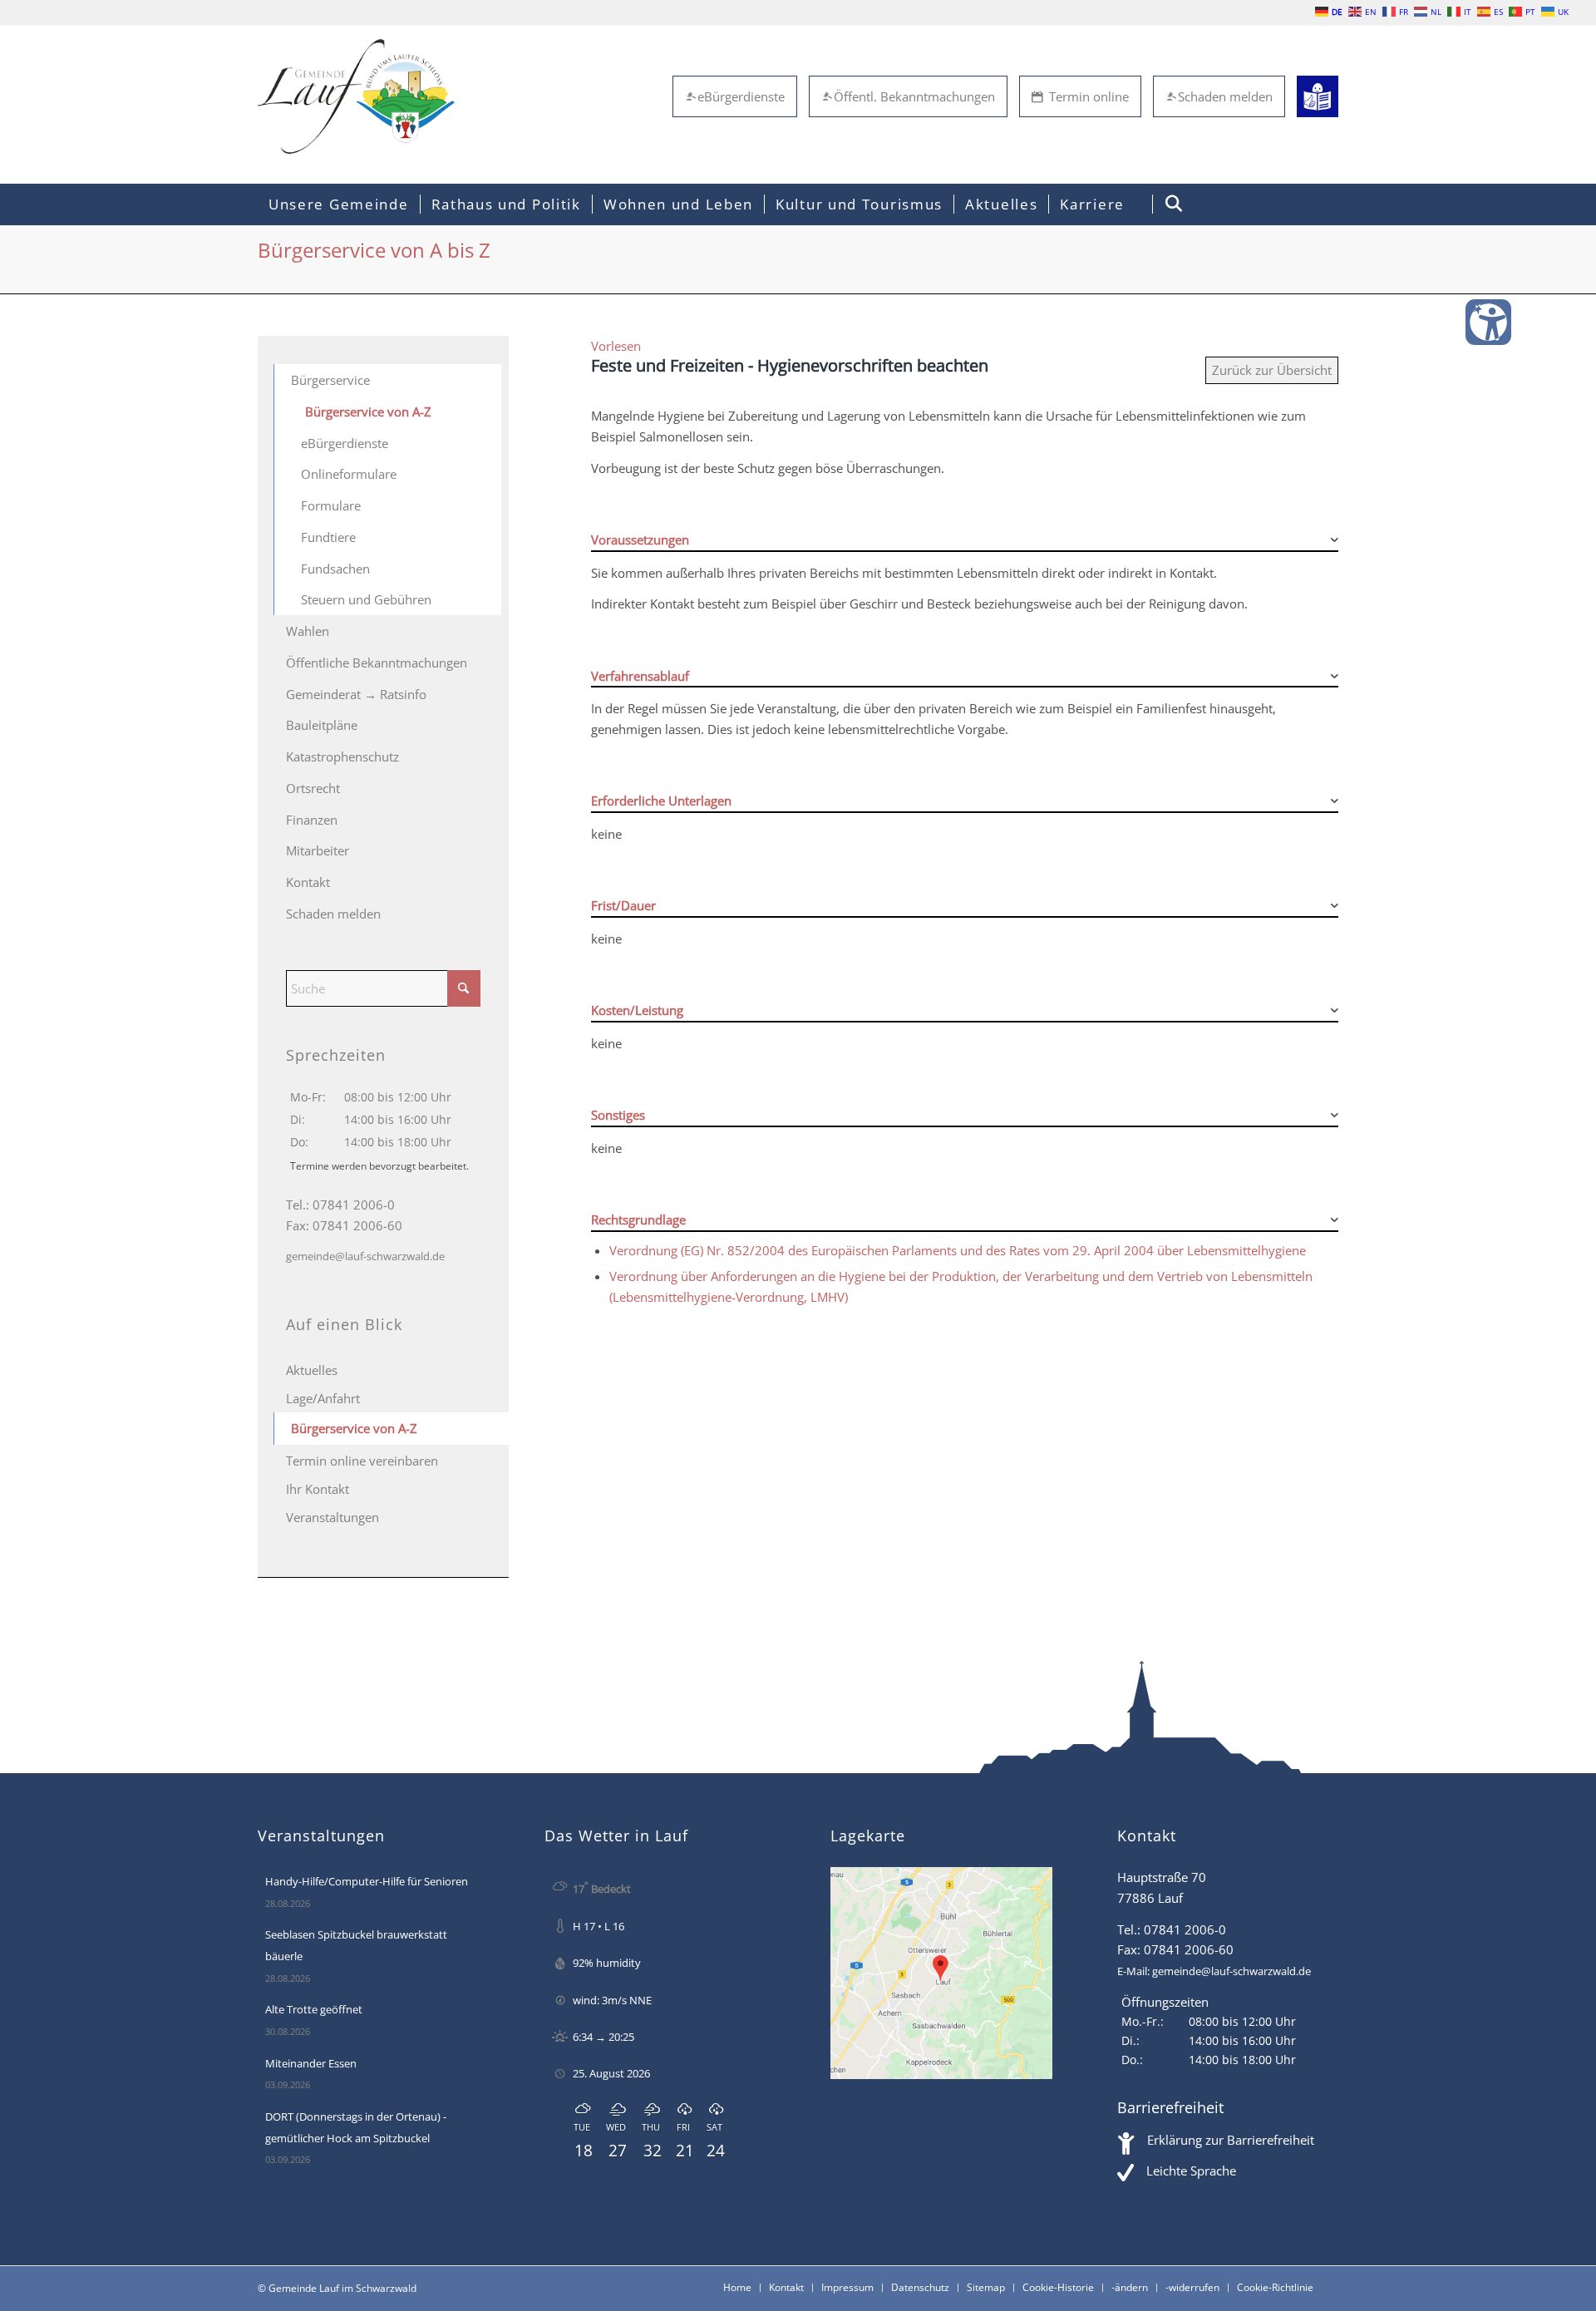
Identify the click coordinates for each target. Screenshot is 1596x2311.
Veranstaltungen (332, 1517)
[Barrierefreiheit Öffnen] (1488, 322)
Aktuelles (312, 1370)
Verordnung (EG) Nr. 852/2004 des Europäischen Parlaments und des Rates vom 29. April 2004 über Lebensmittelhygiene (958, 1250)
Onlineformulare (349, 474)
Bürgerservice (330, 380)
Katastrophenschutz (342, 756)
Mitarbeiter (318, 850)
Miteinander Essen (311, 2063)
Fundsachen (335, 569)
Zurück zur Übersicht (1272, 370)
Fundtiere (328, 537)
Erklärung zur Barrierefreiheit (1231, 2140)
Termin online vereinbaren (362, 1461)
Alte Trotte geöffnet (314, 2009)
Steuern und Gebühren (366, 599)
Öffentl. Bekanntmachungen (914, 96)
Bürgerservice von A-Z (368, 411)
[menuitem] (339, 204)
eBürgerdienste (741, 96)
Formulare (331, 505)
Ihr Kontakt (318, 1489)
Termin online (1089, 96)
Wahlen (308, 631)
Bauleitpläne (322, 725)
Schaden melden (1225, 96)
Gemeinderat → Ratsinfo (356, 694)
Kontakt (308, 882)
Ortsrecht (313, 788)
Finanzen (312, 820)
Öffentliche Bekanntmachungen (377, 663)
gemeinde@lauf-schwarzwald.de (365, 1256)
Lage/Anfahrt (323, 1398)
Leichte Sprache (1191, 2171)
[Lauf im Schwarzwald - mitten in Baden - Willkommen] (356, 96)
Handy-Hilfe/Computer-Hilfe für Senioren (367, 1881)
